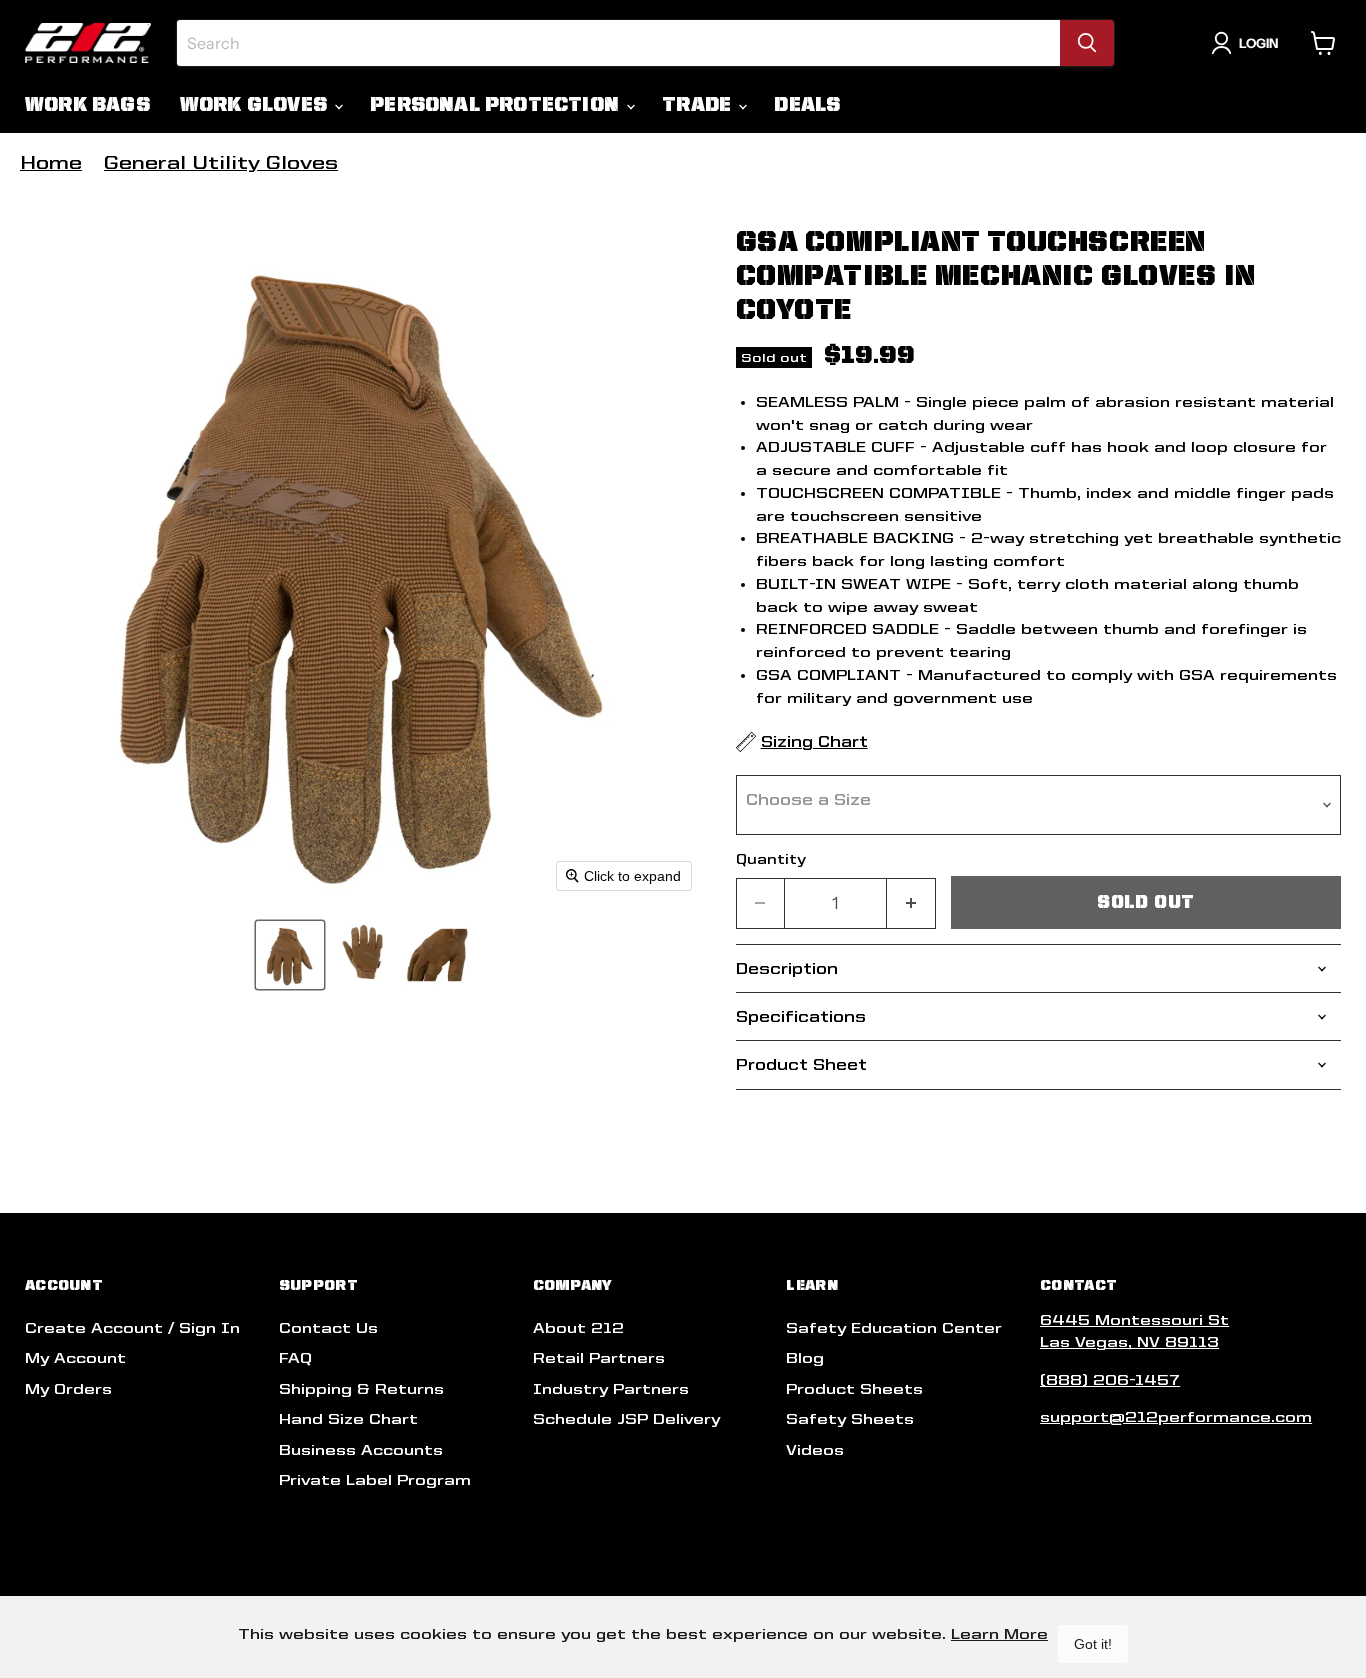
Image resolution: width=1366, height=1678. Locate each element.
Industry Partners (611, 1389)
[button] (290, 955)
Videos (815, 1450)
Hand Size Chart (348, 1419)
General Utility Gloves (221, 162)
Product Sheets (854, 1389)
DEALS (807, 104)
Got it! (1093, 1644)
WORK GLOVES (256, 104)
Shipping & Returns (361, 1389)
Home (51, 162)
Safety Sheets (850, 1419)
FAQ (295, 1358)
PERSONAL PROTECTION (497, 104)
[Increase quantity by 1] (911, 903)
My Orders (68, 1389)
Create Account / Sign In (132, 1328)
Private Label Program (375, 1480)
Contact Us (328, 1328)
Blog (805, 1358)
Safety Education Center (894, 1328)
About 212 (578, 1328)
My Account (75, 1358)
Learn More (999, 1634)
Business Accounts (361, 1450)
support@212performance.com (1176, 1417)
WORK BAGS (87, 104)
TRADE (699, 104)
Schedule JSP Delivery (626, 1419)
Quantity (771, 859)
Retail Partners (599, 1358)
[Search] (1087, 43)
